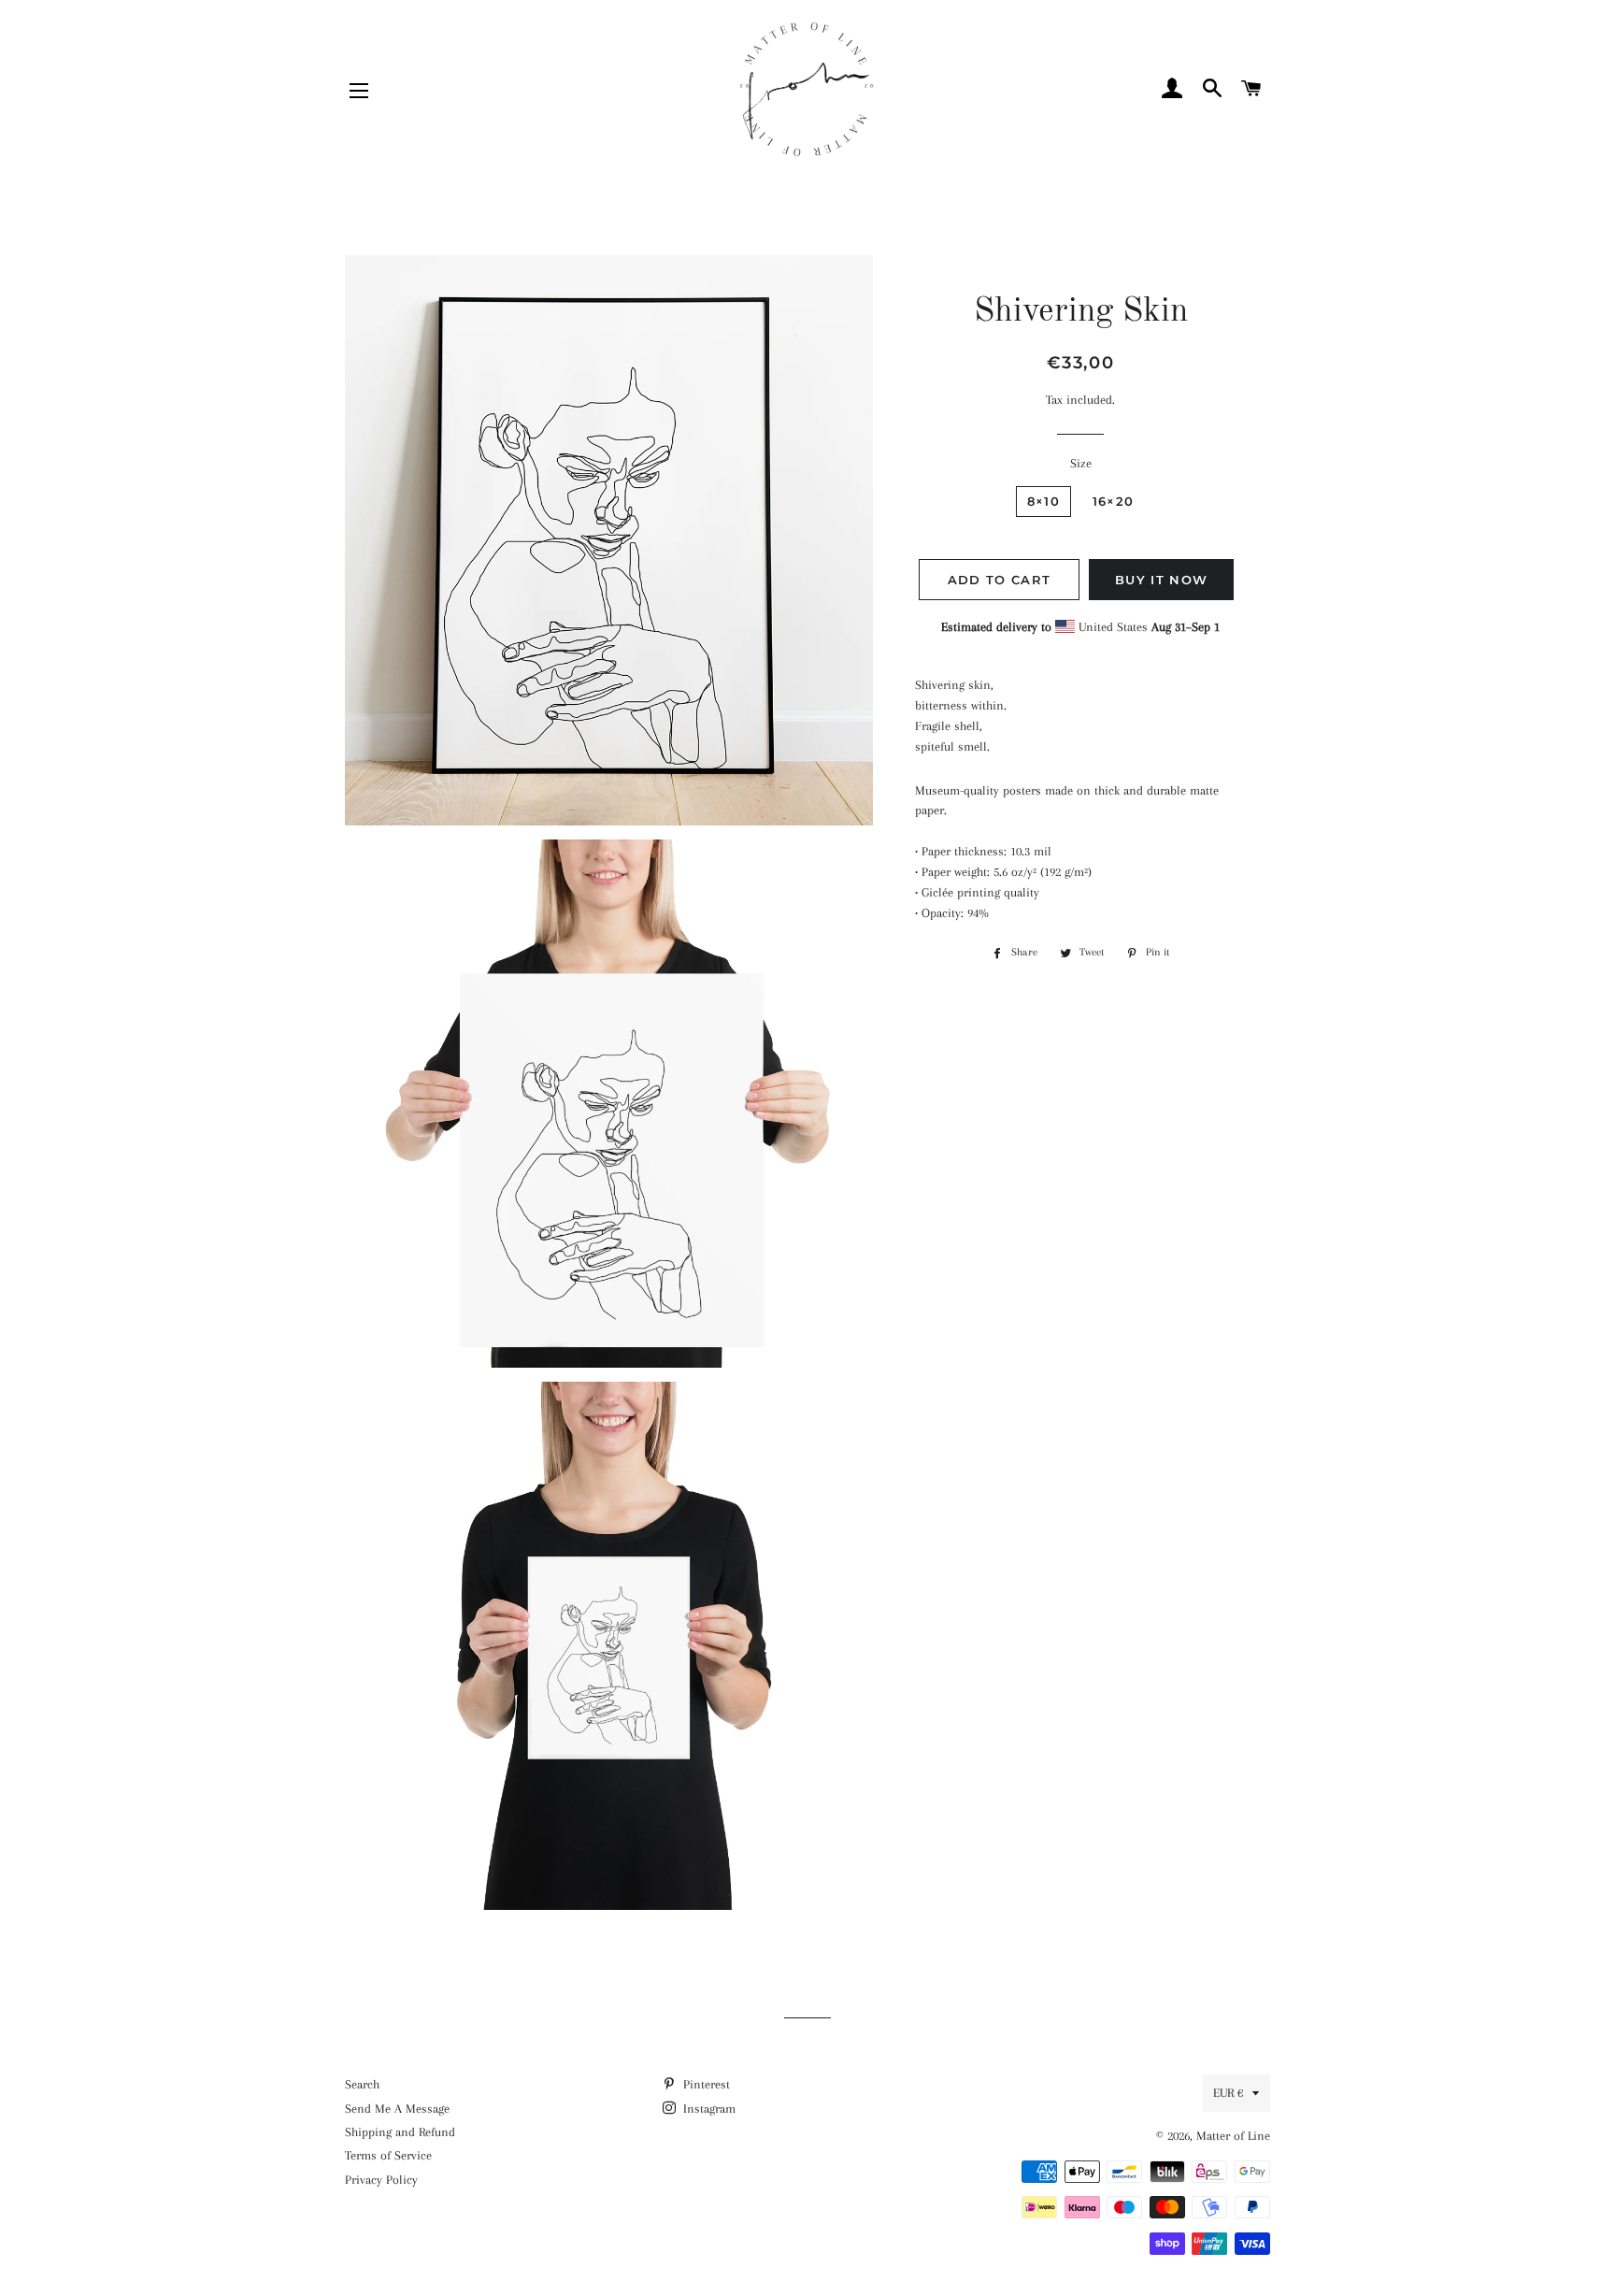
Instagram (707, 2109)
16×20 (1114, 501)
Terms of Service (388, 2155)
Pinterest (705, 2084)
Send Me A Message (397, 2109)
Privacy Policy (381, 2180)
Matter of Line (1233, 2136)
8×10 (1043, 501)
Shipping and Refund (400, 2132)
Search (362, 2084)
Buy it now (1161, 580)
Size (1081, 463)
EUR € (1228, 2093)
